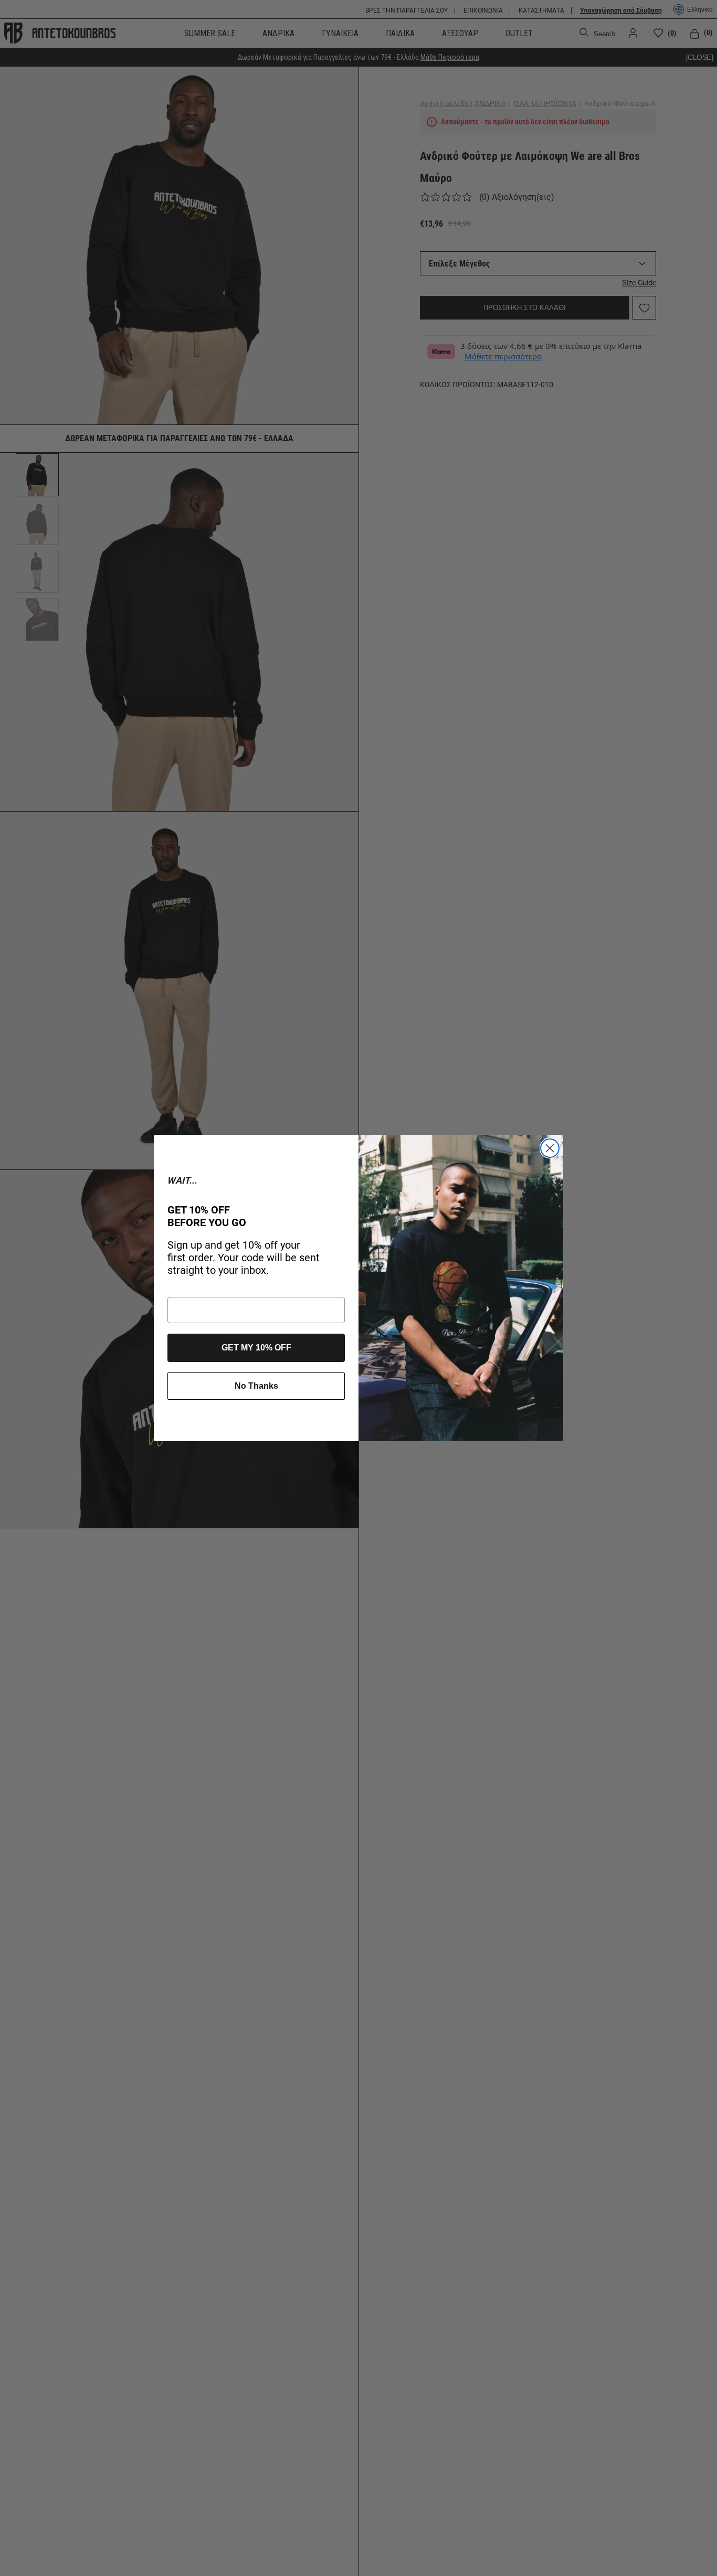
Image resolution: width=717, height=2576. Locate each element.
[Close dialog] (550, 1148)
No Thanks (256, 1386)
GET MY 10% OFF (256, 1348)
